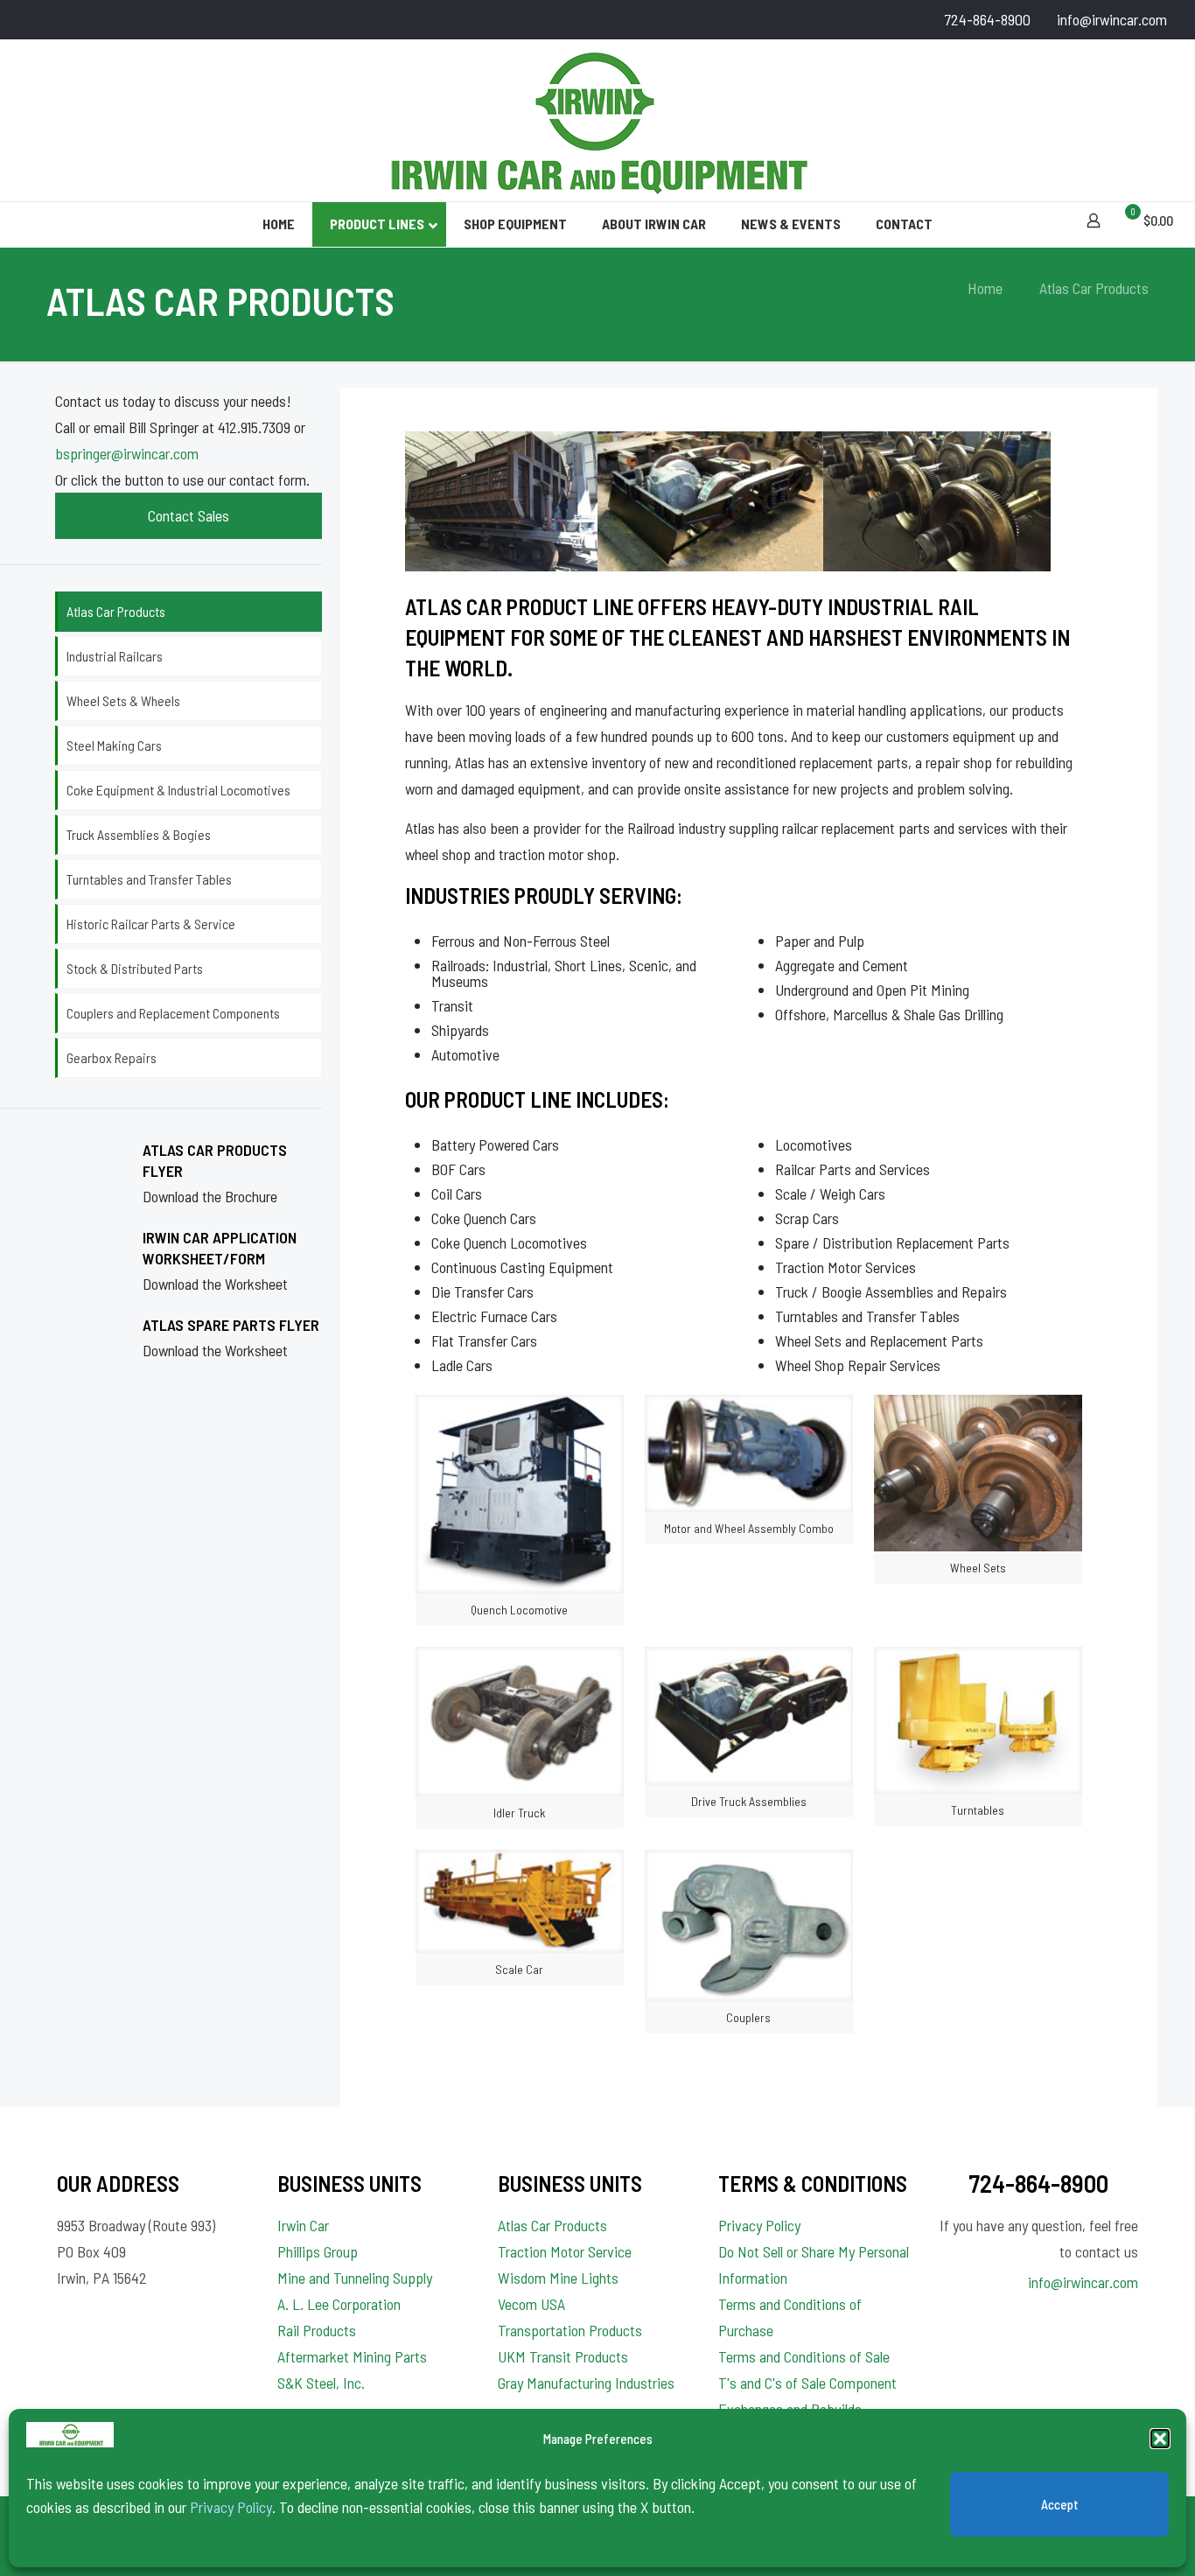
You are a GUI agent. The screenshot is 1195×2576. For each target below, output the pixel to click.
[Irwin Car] (597, 120)
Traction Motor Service (565, 2251)
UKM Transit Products (563, 2356)
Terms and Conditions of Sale (804, 2356)
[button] (1160, 2439)
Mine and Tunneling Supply (355, 2278)
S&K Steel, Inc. (321, 2383)
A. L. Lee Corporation (339, 2304)
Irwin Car (303, 2225)
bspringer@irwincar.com (127, 453)
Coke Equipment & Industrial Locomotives (178, 790)
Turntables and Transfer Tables (149, 879)
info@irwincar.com (1112, 19)
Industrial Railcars (115, 656)
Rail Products (317, 2330)
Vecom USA (531, 2304)
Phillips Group (318, 2251)
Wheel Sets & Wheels (123, 700)
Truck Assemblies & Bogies (139, 834)
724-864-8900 (987, 19)
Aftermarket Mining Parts (352, 2356)
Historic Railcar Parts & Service (151, 924)
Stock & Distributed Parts (135, 968)
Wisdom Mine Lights (558, 2278)
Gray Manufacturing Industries (586, 2383)
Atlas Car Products (116, 611)
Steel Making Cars (114, 745)
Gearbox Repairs (112, 1057)
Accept (1060, 2504)
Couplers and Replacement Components (173, 1013)
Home (985, 288)
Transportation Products (570, 2330)
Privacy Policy (231, 2507)
